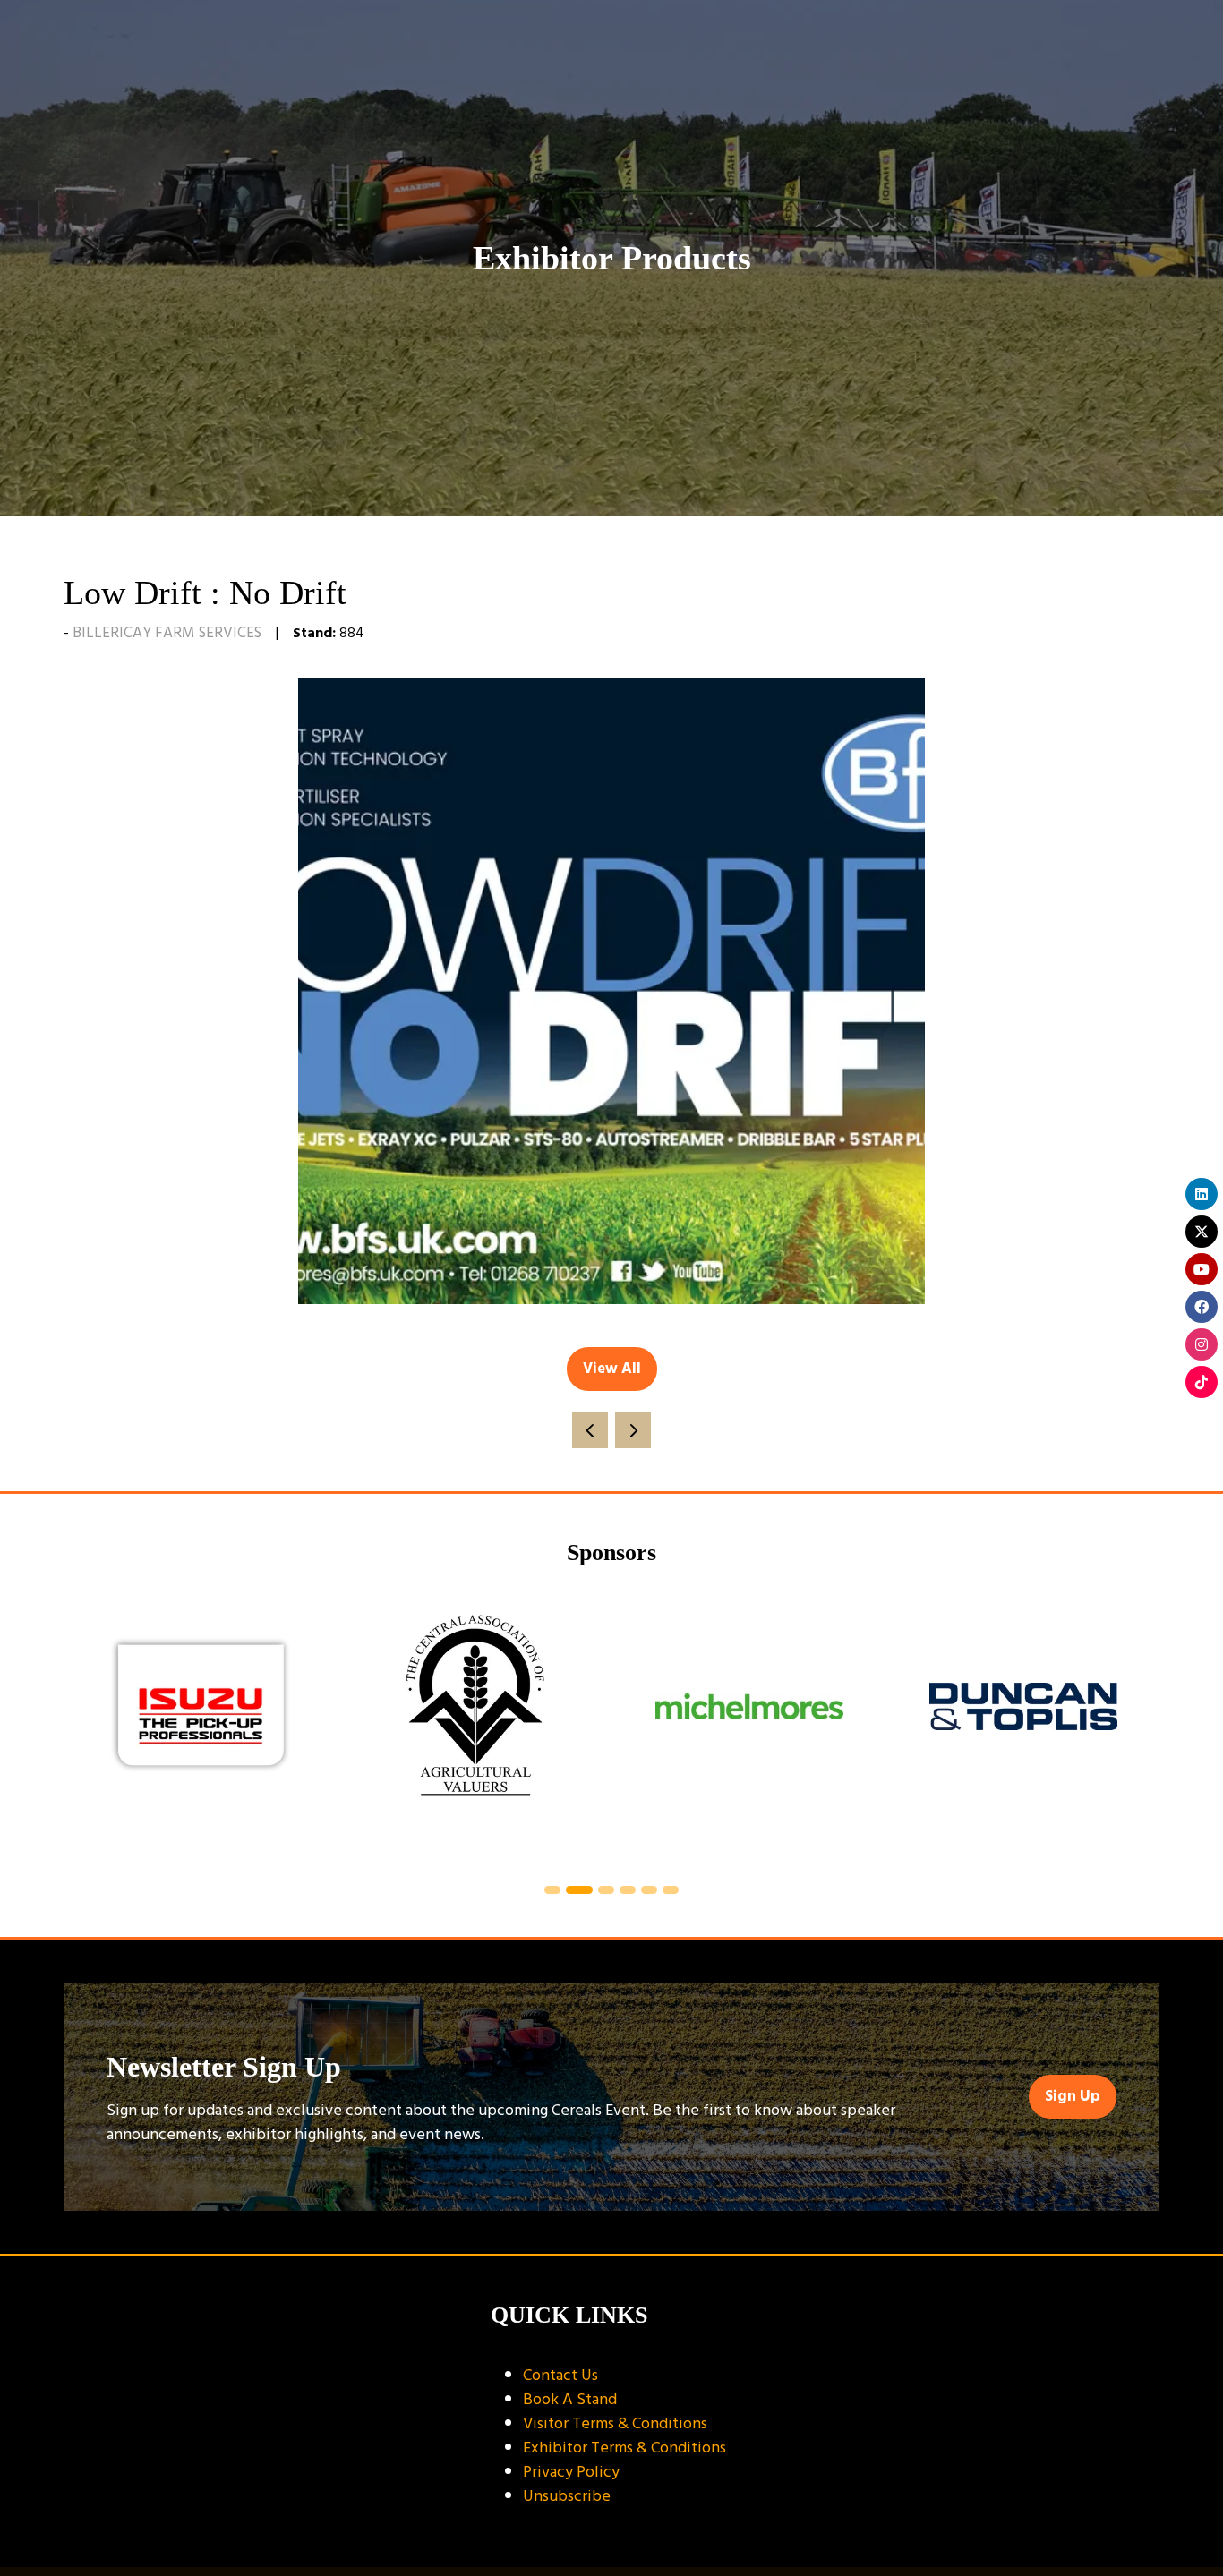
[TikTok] (1202, 1382)
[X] (1202, 1232)
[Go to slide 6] (671, 1890)
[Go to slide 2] (579, 1890)
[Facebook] (1202, 1307)
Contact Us (560, 2375)
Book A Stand (570, 2399)
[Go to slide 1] (552, 1890)
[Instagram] (1202, 1344)
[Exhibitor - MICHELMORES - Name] (749, 1727)
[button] (612, 1369)
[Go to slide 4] (628, 1890)
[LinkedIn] (1202, 1194)
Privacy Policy (571, 2472)
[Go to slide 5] (649, 1890)
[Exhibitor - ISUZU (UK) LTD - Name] (201, 1727)
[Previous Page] (590, 1430)
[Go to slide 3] (606, 1890)
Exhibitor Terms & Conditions (624, 2448)
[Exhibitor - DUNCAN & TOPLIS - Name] (1023, 1727)
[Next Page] (633, 1430)
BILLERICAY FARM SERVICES (167, 633)
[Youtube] (1202, 1269)
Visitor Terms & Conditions (615, 2423)
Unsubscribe (567, 2496)
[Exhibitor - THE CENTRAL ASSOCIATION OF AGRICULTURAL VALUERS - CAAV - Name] (475, 1727)
